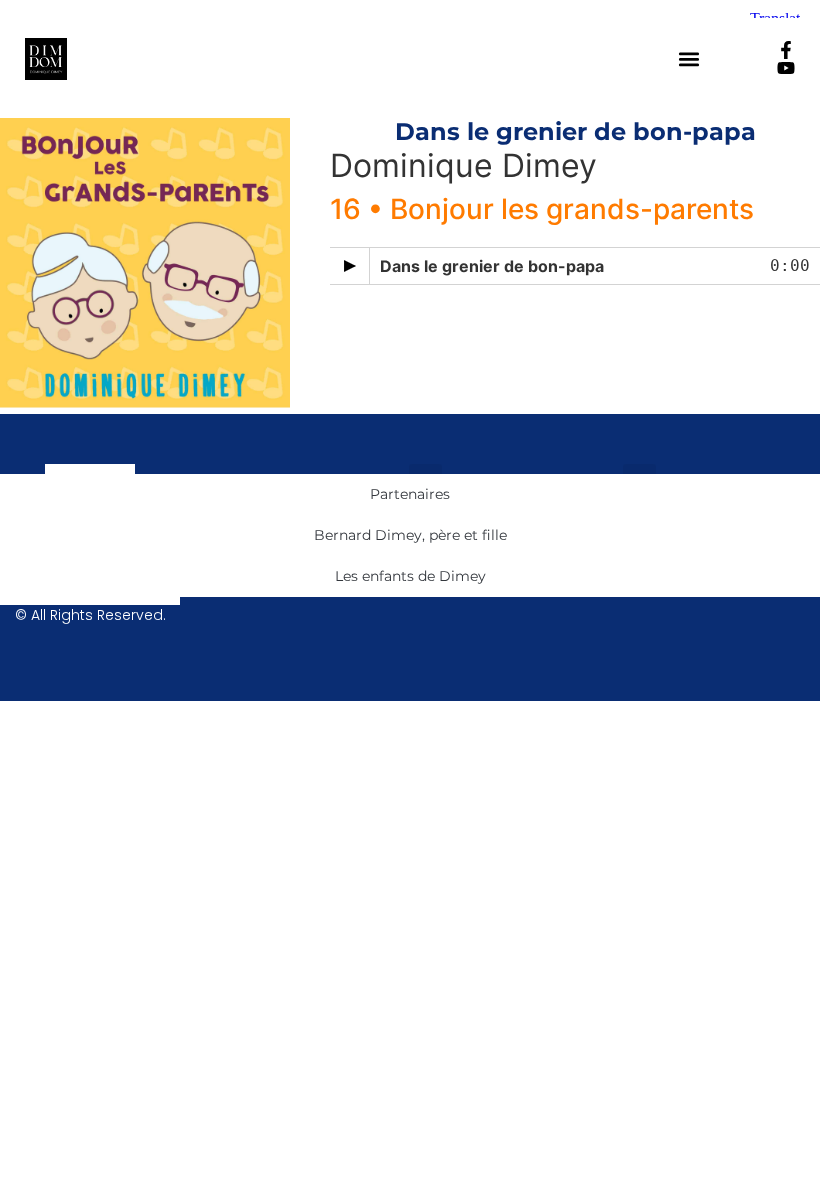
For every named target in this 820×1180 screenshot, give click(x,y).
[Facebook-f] (786, 50)
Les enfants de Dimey (410, 576)
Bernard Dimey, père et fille (410, 535)
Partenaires (410, 494)
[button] (689, 59)
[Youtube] (786, 68)
